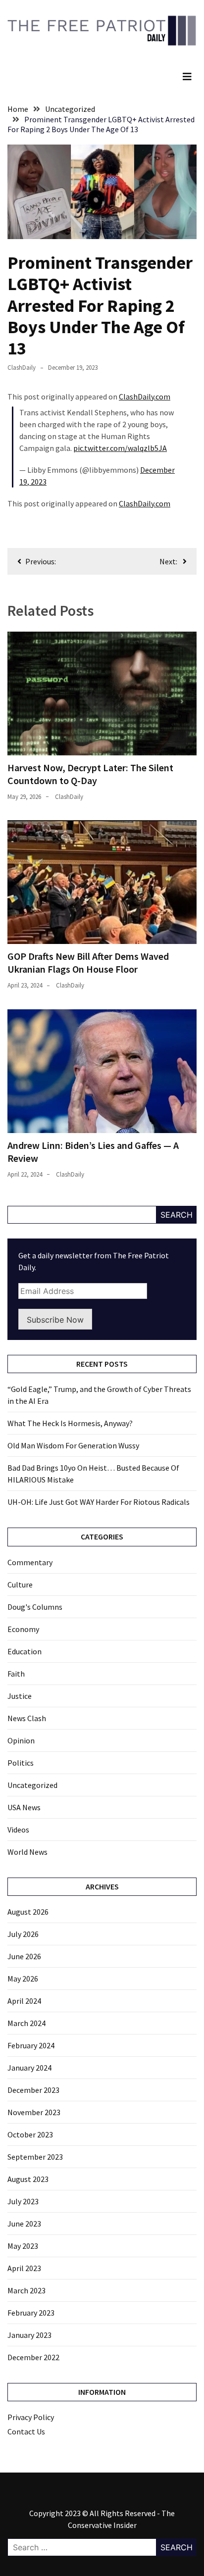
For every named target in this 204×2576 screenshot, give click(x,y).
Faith (16, 1674)
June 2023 (24, 2224)
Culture (20, 1585)
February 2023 (31, 2313)
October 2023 (30, 2134)
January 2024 (29, 2068)
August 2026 (28, 1912)
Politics (21, 1763)
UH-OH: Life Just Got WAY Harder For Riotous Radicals (99, 1502)
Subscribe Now (55, 1320)
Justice (20, 1696)
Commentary (30, 1562)
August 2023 (28, 2179)
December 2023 (33, 2090)
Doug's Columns (35, 1607)
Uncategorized (32, 1785)
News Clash (27, 1718)
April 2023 (24, 2268)
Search (177, 1215)
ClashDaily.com (145, 396)
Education (25, 1651)
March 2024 (26, 2023)
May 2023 (23, 2246)
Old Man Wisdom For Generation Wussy (73, 1445)
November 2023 (34, 2112)
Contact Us (26, 2431)
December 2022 (33, 2357)
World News (27, 1852)
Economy (23, 1629)
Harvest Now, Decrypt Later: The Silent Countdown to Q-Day (90, 774)
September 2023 (35, 2157)
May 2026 (23, 1979)
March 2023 (26, 2290)
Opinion (21, 1740)
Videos (18, 1830)
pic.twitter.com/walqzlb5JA (120, 448)
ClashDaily (22, 368)
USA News (24, 1807)
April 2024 (24, 2001)
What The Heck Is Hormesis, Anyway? (70, 1423)
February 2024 (31, 2045)
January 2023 (29, 2335)
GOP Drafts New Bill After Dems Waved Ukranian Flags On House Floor (88, 963)
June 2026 (24, 1956)
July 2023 (23, 2201)
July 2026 (23, 1934)
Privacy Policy (31, 2417)
